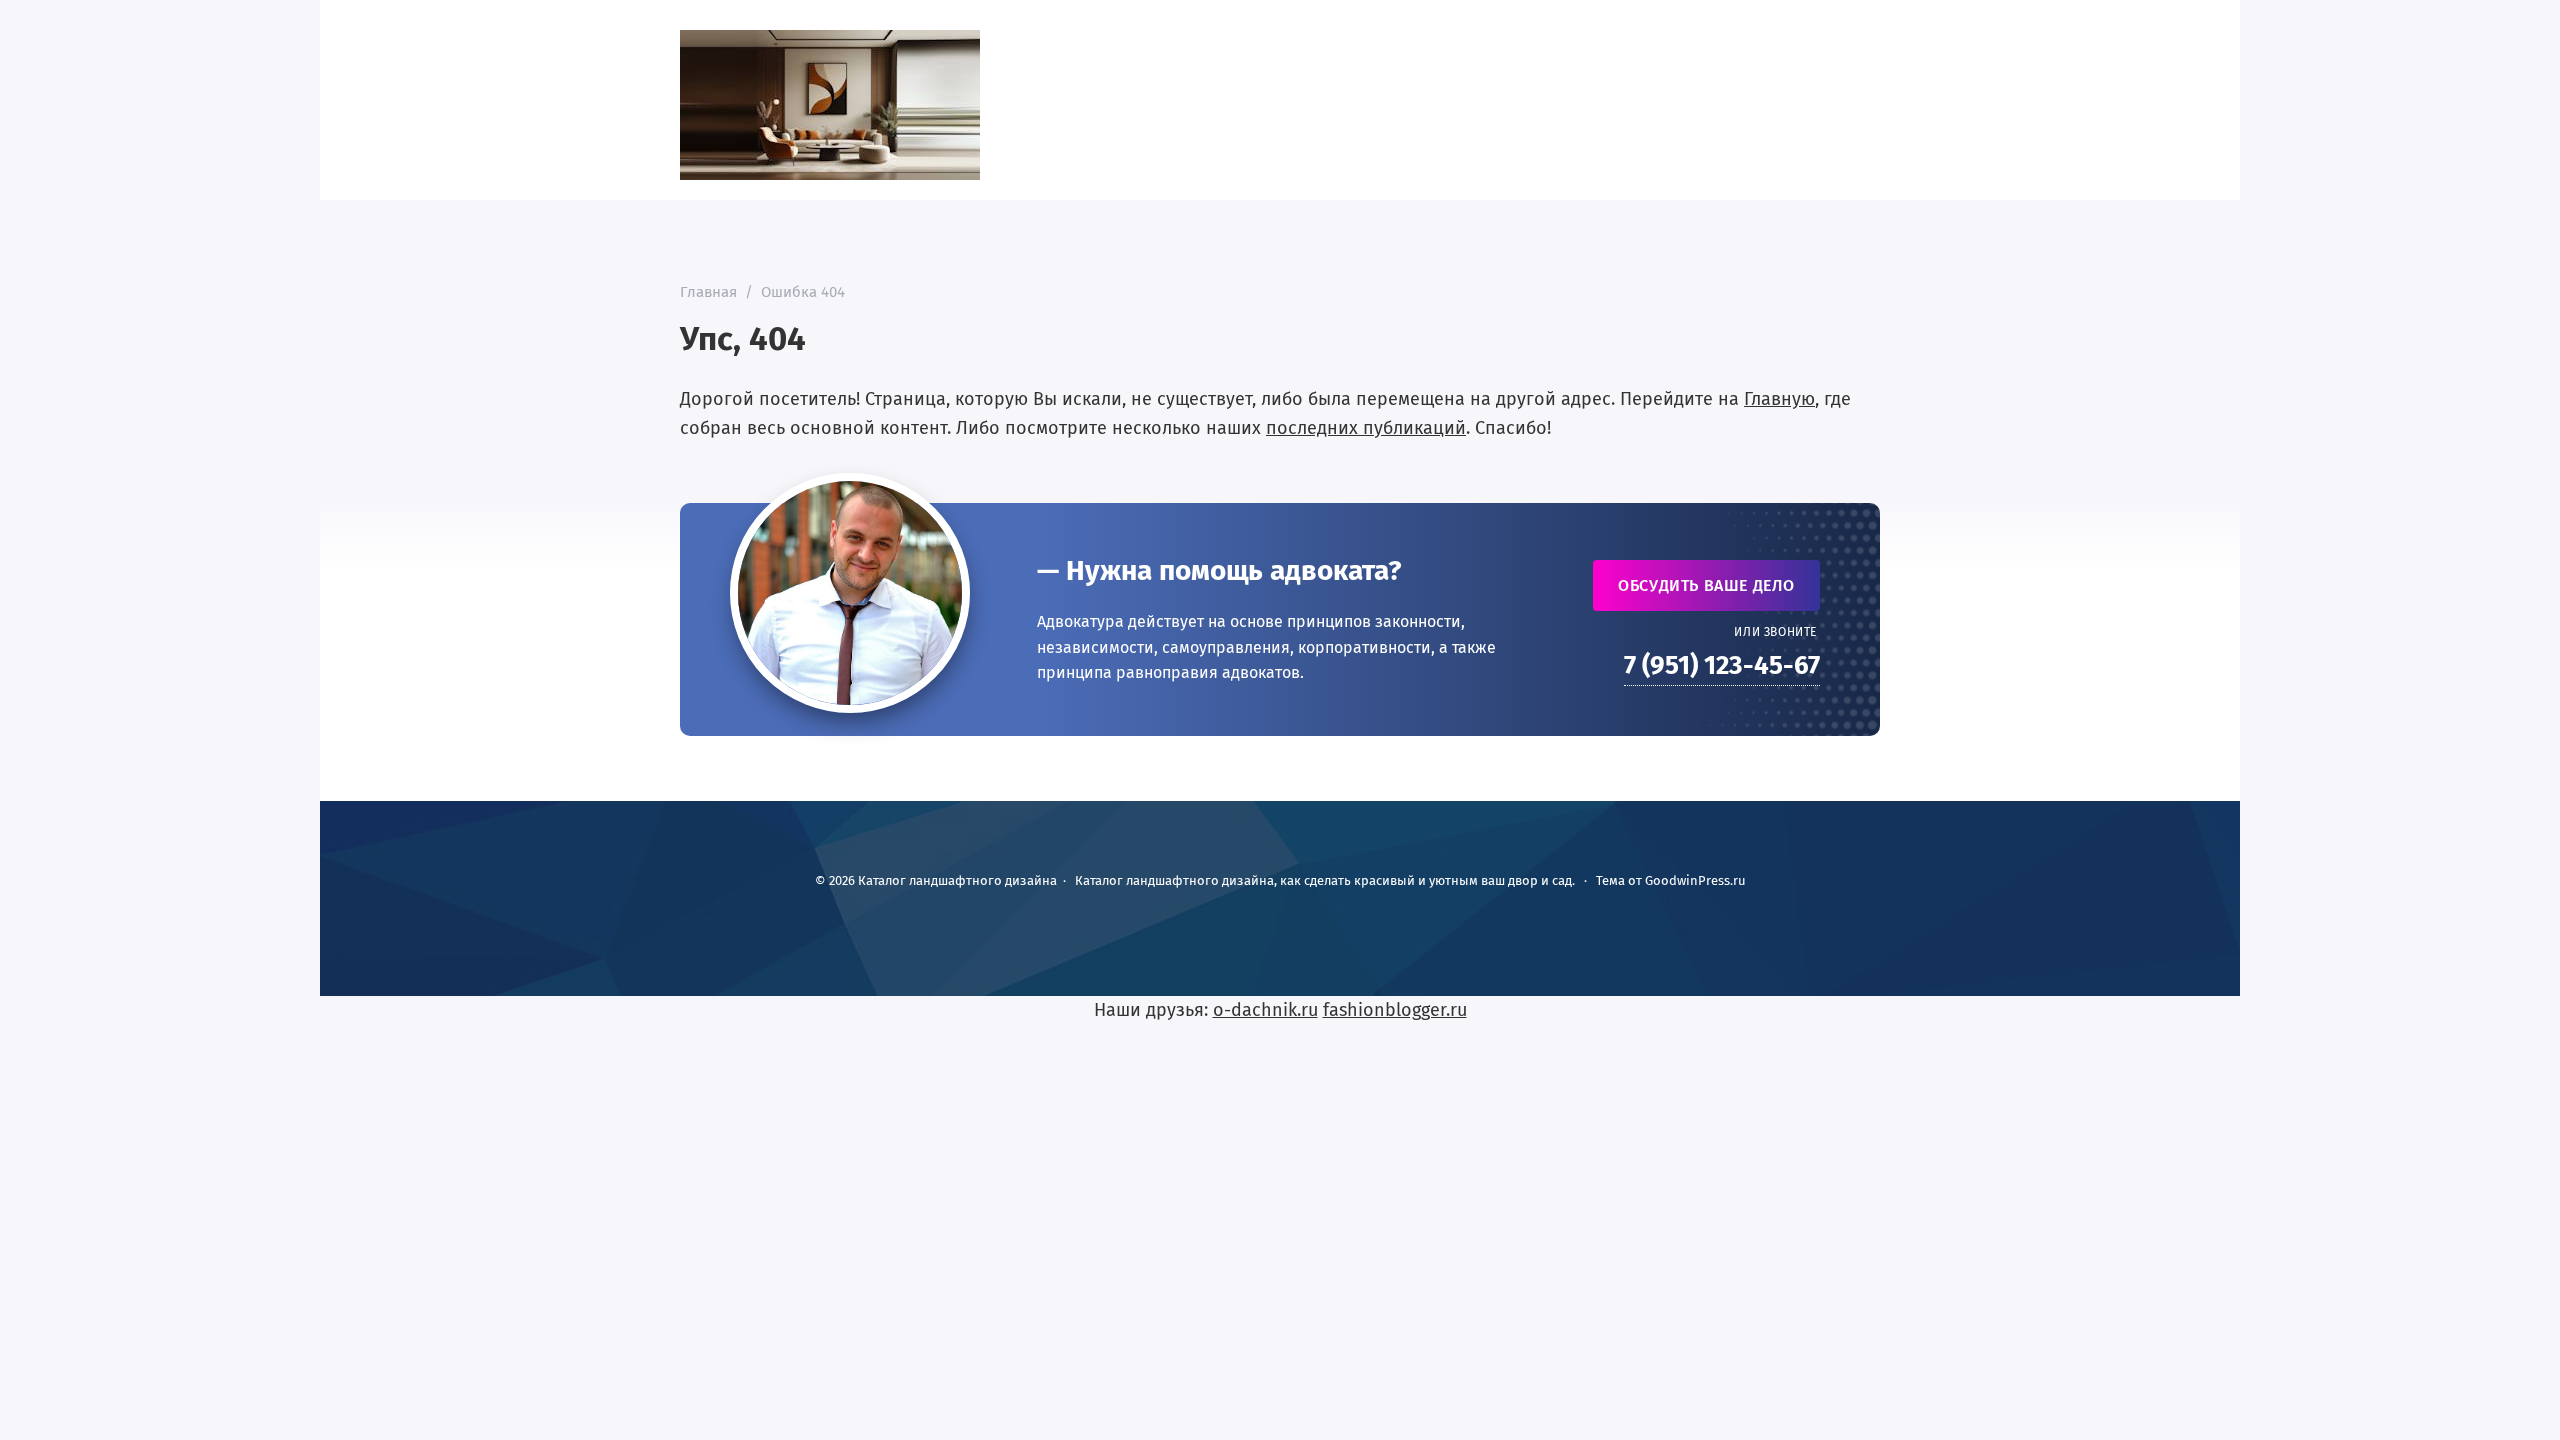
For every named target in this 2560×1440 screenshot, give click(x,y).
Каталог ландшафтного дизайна (830, 105)
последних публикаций (1366, 428)
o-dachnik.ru (1265, 1010)
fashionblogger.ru (1395, 1010)
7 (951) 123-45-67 (1722, 665)
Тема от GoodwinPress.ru (1671, 880)
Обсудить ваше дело (1706, 585)
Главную (1779, 399)
